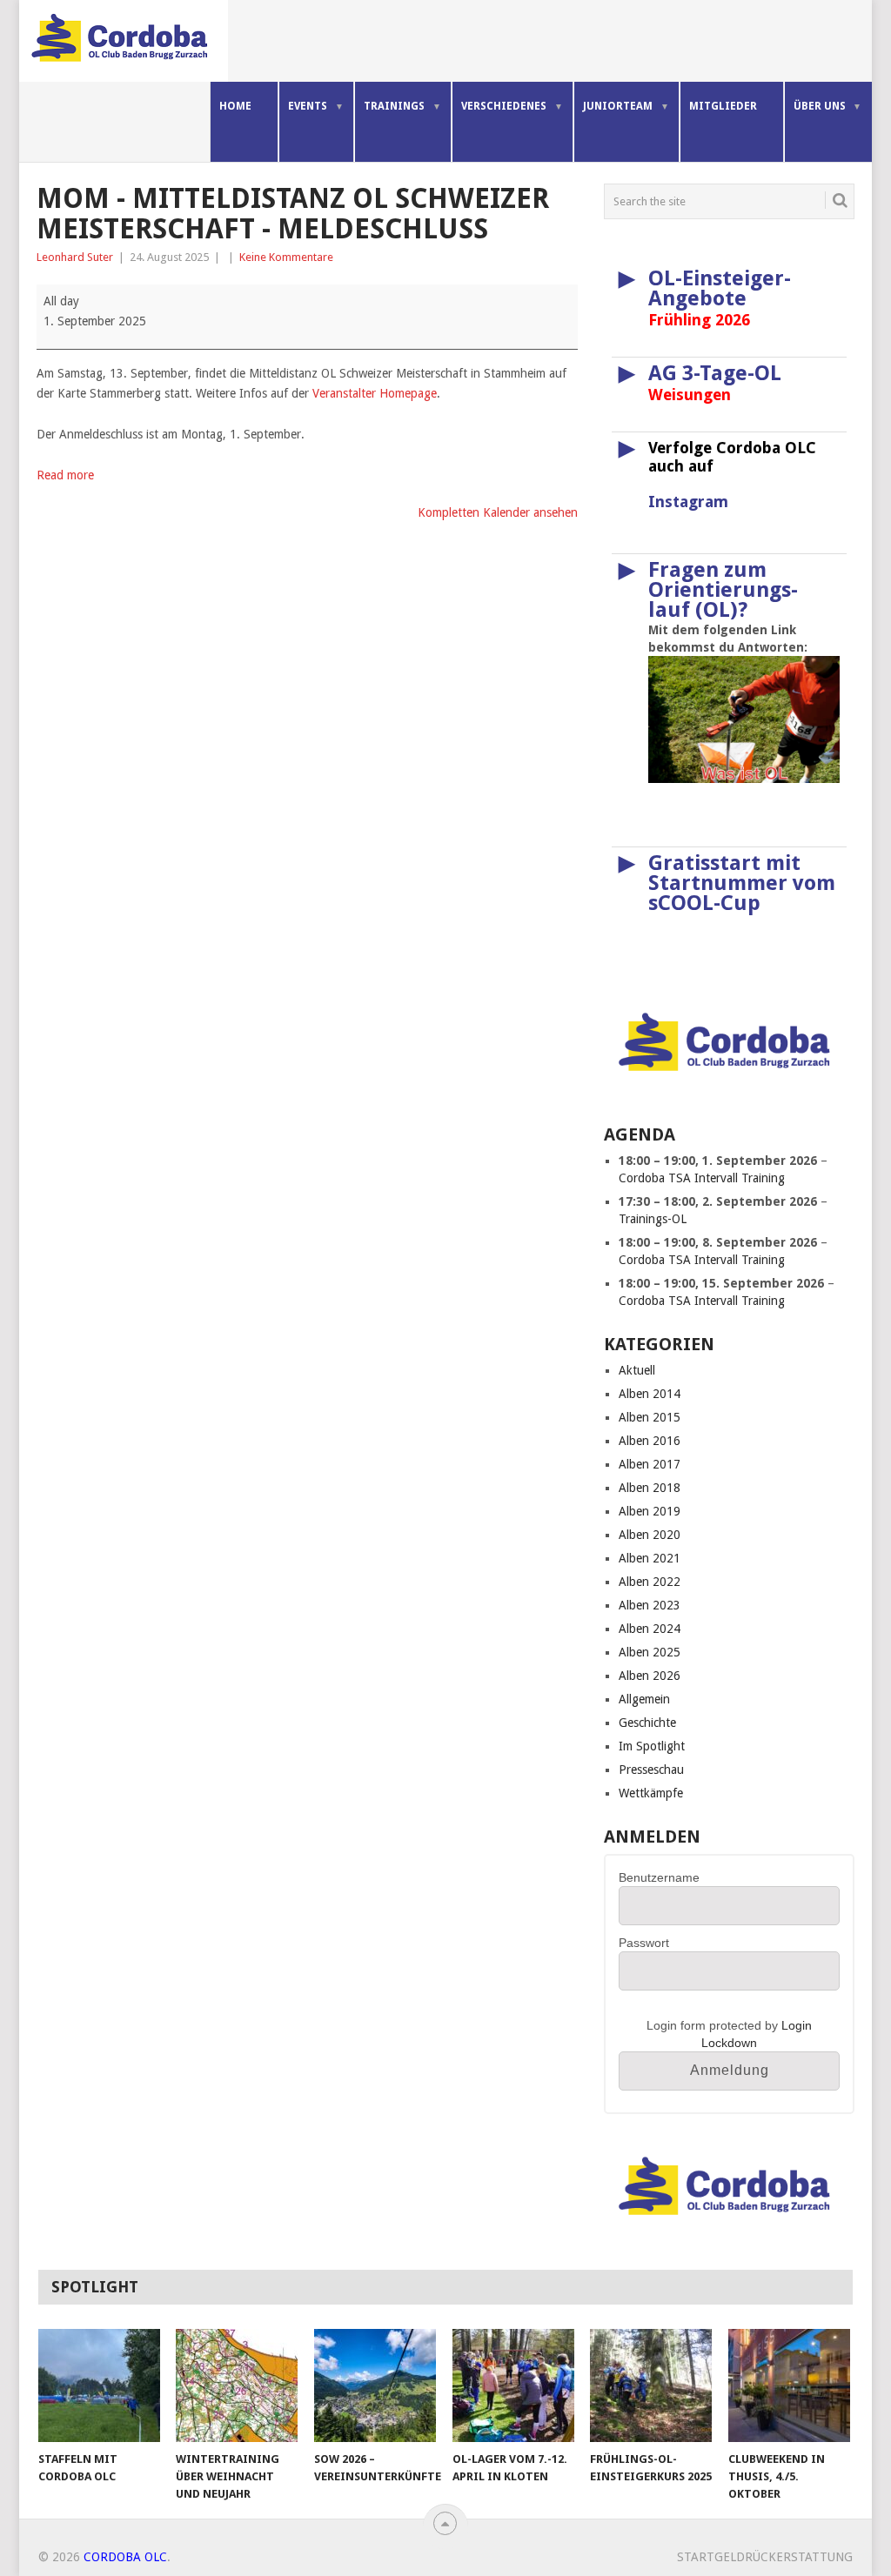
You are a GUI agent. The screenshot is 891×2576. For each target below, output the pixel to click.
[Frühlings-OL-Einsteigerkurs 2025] (651, 2385)
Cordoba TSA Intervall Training (702, 1178)
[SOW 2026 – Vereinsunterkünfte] (375, 2385)
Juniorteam (618, 106)
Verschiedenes (504, 106)
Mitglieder (723, 106)
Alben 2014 (650, 1394)
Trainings (394, 106)
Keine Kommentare (286, 257)
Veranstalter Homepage (375, 393)
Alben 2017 (650, 1464)
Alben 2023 (650, 1605)
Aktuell (637, 1370)
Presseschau (651, 1770)
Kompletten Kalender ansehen (498, 512)
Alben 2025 (650, 1652)
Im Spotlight (652, 1746)
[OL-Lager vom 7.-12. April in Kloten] (513, 2385)
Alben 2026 (650, 1676)
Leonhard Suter (75, 257)
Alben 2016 (650, 1441)
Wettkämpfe (651, 1793)
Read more (65, 475)
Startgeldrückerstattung (765, 2557)
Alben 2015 (650, 1417)
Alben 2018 (650, 1488)
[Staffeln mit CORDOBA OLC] (99, 2385)
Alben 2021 (650, 1558)
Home (235, 106)
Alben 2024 (650, 1629)
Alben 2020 (650, 1535)
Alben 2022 (650, 1582)
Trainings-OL (653, 1219)
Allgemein (644, 1699)
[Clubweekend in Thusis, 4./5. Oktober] (789, 2385)
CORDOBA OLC (125, 2557)
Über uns (820, 106)
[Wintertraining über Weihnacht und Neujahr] (237, 2385)
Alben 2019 (650, 1511)
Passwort (644, 1943)
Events (308, 106)
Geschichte (647, 1723)
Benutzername (659, 1877)
